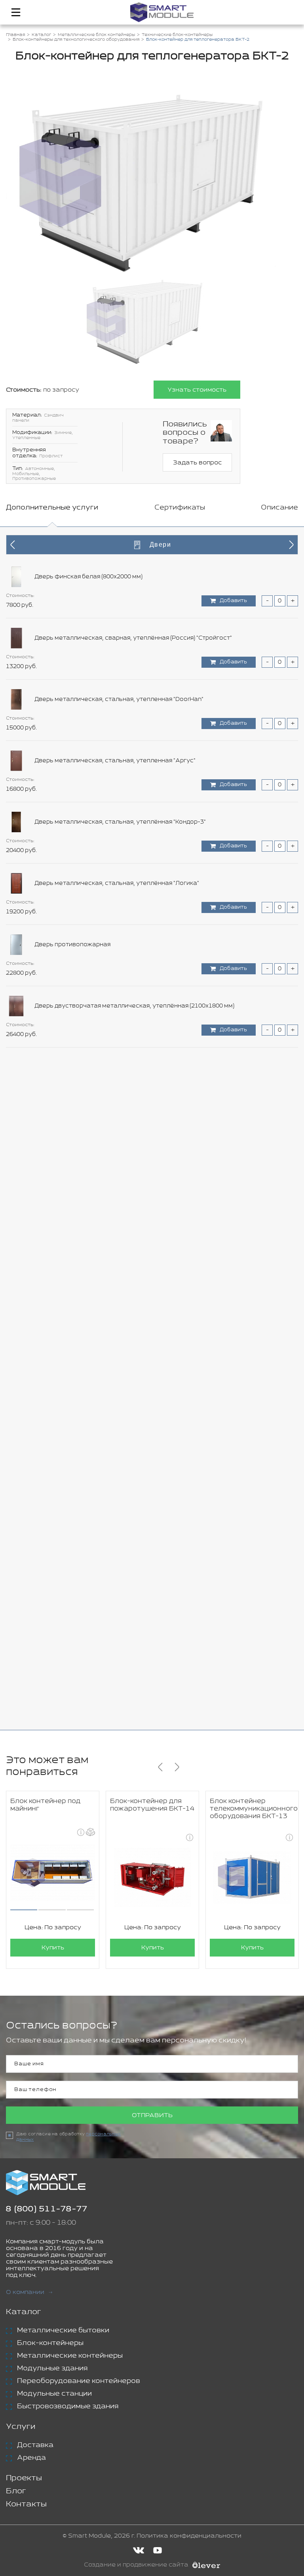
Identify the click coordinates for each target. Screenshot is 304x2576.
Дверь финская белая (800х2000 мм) (88, 577)
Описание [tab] (279, 508)
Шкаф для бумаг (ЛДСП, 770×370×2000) (91, 1680)
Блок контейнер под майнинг (45, 1805)
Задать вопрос (197, 463)
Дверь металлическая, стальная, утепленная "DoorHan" (119, 699)
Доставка (35, 2445)
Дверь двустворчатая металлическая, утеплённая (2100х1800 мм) (134, 1006)
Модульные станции (54, 2394)
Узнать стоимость (197, 390)
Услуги (21, 2427)
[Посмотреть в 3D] (90, 1832)
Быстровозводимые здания (68, 2406)
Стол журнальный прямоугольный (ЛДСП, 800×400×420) (117, 1129)
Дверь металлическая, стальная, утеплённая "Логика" (117, 883)
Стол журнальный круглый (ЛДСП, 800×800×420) (105, 1067)
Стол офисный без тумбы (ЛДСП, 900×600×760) (103, 1251)
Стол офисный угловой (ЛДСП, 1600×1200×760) (104, 1374)
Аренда (31, 2458)
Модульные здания (52, 2368)
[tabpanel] (152, 1128)
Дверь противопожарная (72, 945)
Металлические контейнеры (70, 2356)
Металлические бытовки (63, 2330)
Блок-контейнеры (50, 2343)
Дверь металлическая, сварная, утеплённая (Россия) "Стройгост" (133, 638)
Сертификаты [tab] (180, 508)
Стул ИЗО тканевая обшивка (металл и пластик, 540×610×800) (126, 1435)
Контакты (26, 2504)
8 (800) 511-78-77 (47, 2209)
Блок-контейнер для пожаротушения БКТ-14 (152, 1805)
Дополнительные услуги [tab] (52, 508)
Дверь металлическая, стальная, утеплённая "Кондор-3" (120, 822)
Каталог (24, 2312)
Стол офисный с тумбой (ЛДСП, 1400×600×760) (103, 1313)
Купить (53, 1948)
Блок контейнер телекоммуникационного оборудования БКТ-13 (254, 1809)
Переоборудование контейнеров (79, 2381)
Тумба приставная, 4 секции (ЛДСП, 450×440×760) (107, 1619)
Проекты (24, 2478)
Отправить (152, 2115)
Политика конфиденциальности (189, 2536)
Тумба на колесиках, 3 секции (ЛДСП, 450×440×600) (110, 1558)
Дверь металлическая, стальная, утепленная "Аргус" (115, 761)
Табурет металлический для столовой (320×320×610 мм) (118, 1496)
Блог (16, 2491)
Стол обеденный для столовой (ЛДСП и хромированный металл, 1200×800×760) (152, 1190)
